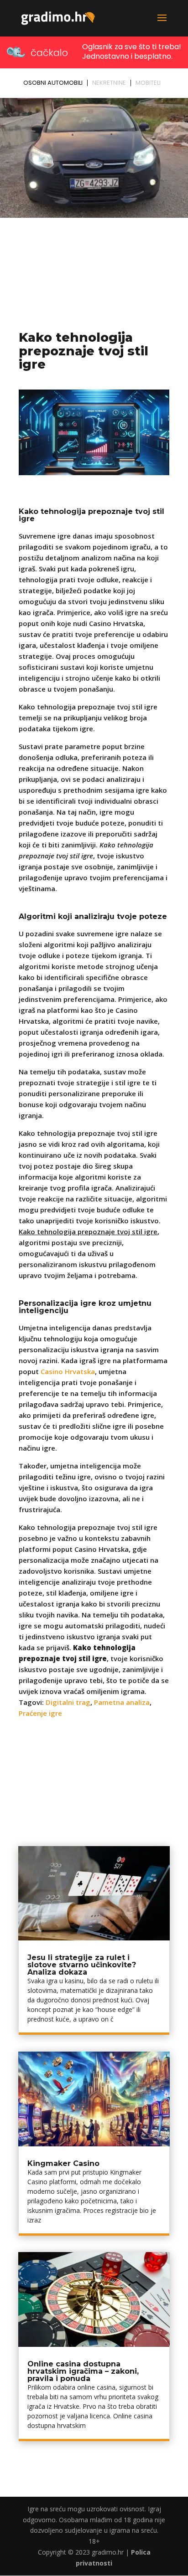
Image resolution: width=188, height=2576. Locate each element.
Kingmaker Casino (63, 2163)
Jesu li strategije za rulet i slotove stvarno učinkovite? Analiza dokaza (82, 1965)
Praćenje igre (40, 1713)
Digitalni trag (68, 1702)
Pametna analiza (122, 1702)
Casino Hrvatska (68, 1371)
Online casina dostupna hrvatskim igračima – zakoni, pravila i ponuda (83, 2371)
